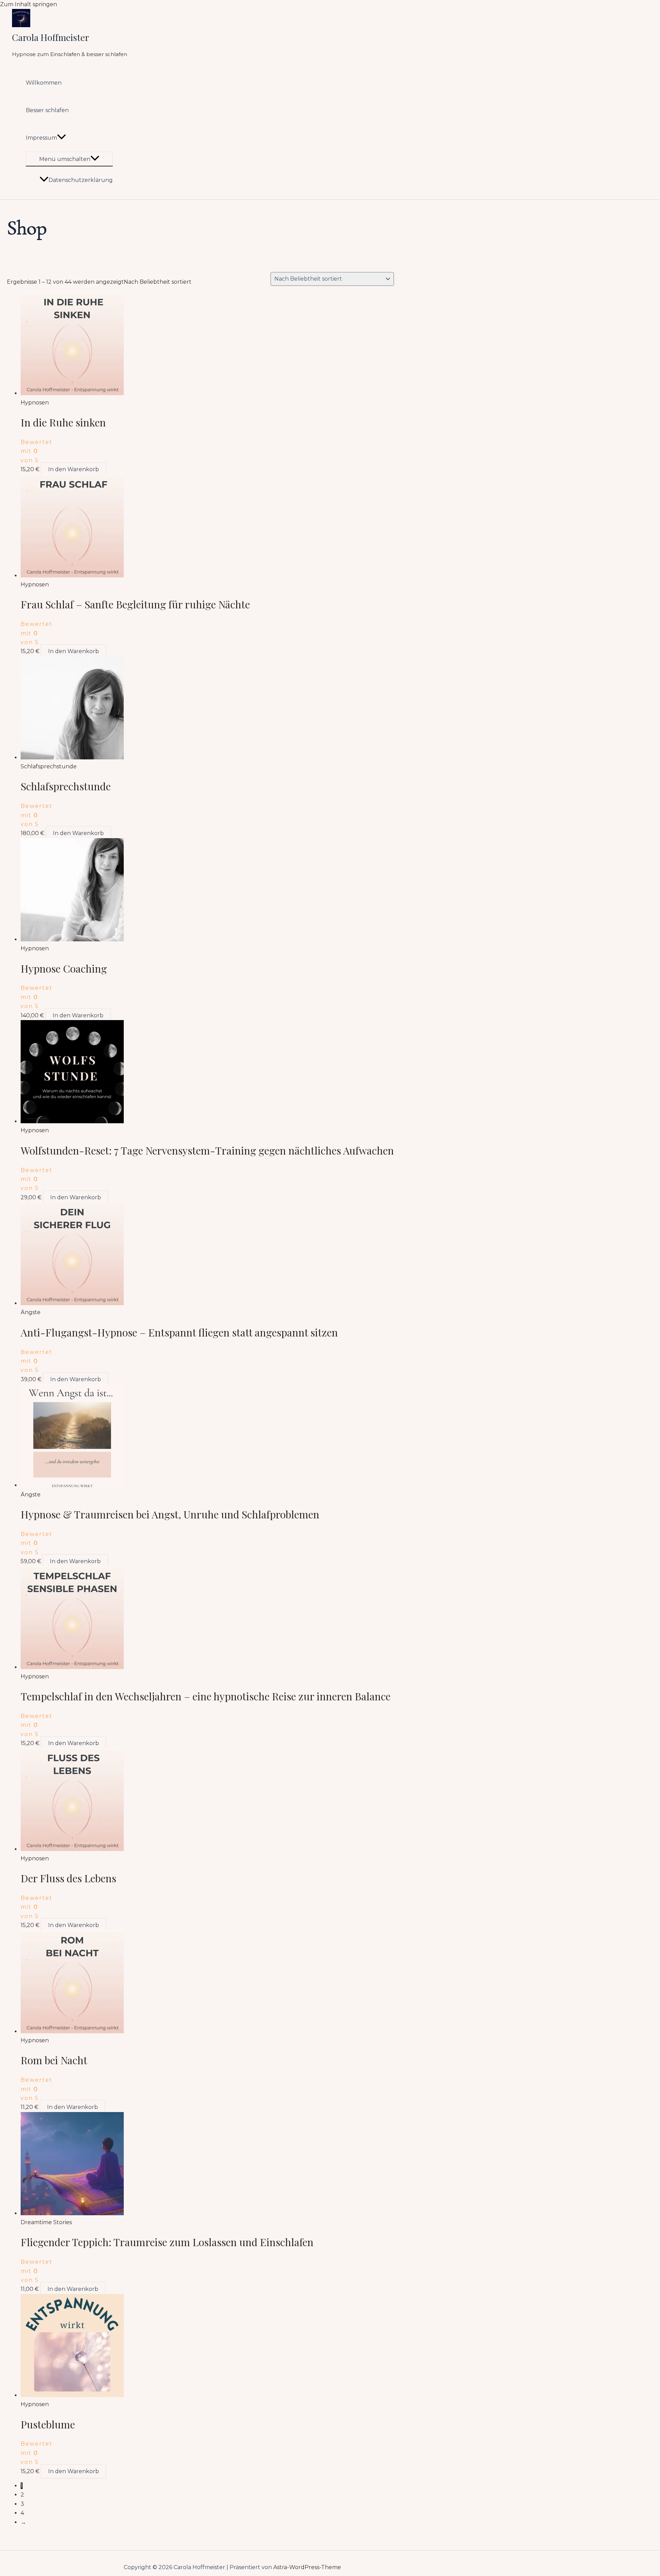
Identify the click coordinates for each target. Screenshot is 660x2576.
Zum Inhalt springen (29, 4)
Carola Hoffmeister (51, 37)
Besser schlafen (47, 110)
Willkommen (44, 83)
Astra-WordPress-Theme (307, 2567)
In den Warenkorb (74, 469)
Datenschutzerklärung (81, 180)
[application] (62, 138)
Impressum (41, 138)
